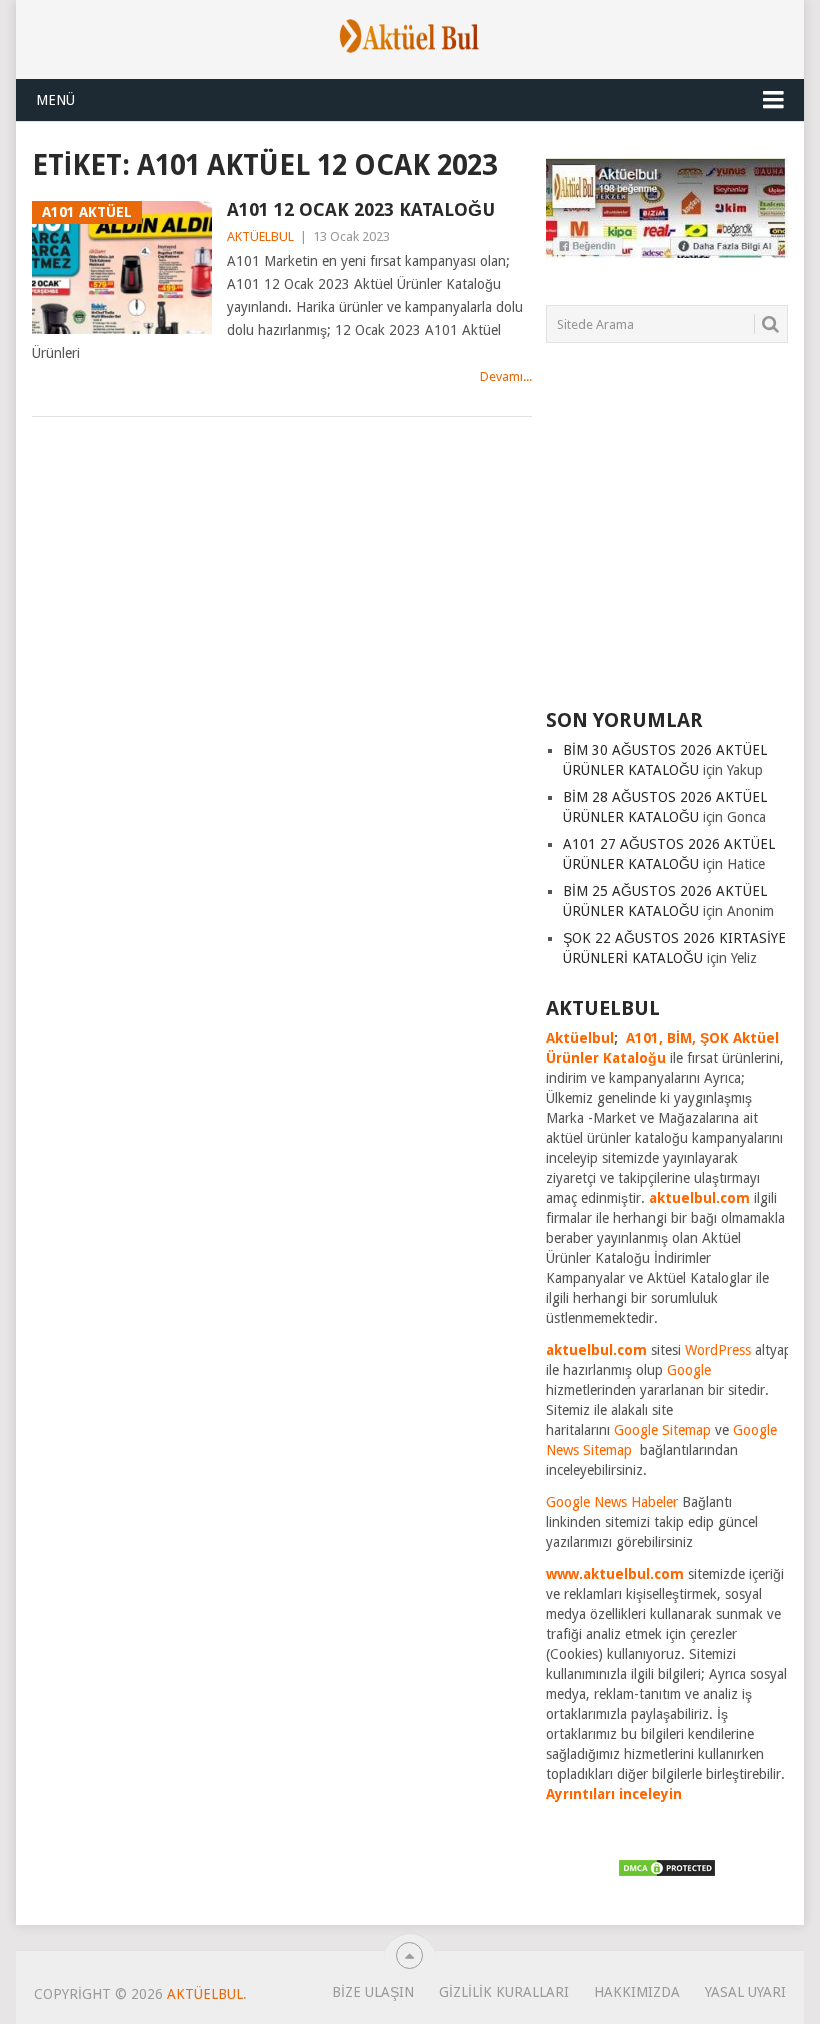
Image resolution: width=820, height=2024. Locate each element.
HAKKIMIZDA (637, 1992)
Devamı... (506, 376)
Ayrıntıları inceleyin (614, 1794)
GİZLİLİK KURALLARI (504, 1992)
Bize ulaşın (373, 1992)
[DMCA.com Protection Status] (667, 1873)
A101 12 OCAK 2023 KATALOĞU (361, 209)
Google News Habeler (612, 1502)
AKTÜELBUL (260, 236)
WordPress (718, 1350)
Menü (55, 100)
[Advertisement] (682, 538)
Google (689, 1370)
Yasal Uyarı (745, 1992)
